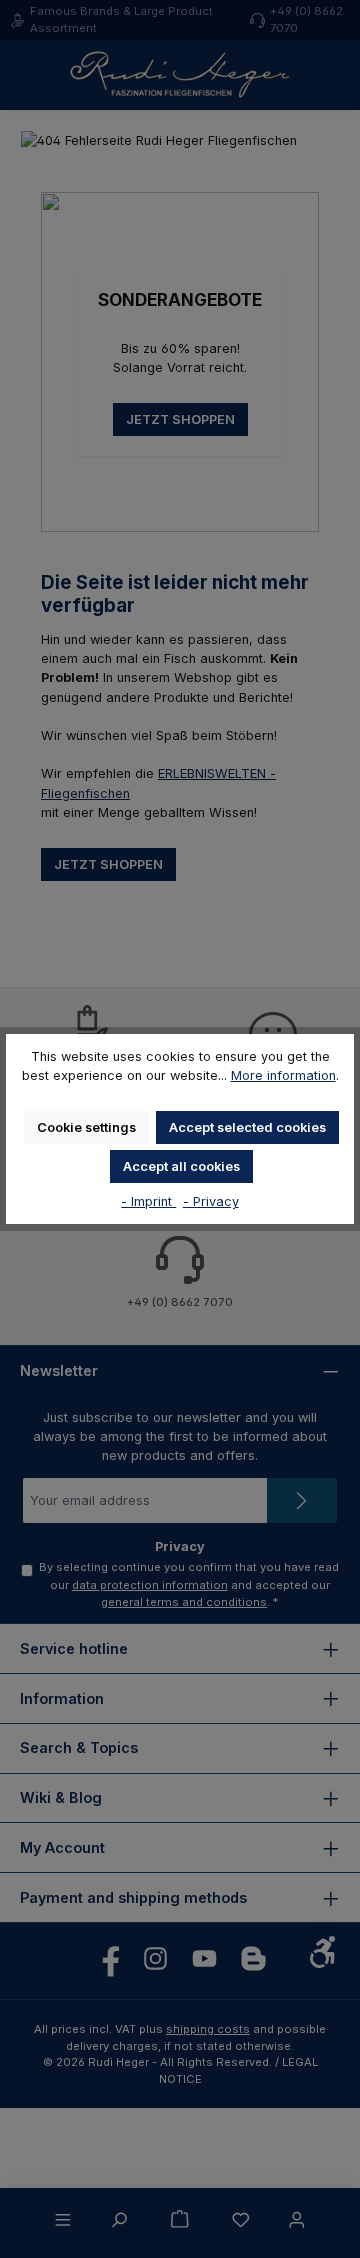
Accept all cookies (181, 1166)
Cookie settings (86, 1127)
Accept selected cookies (247, 1127)
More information (283, 1075)
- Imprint (148, 1201)
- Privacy (211, 1201)
